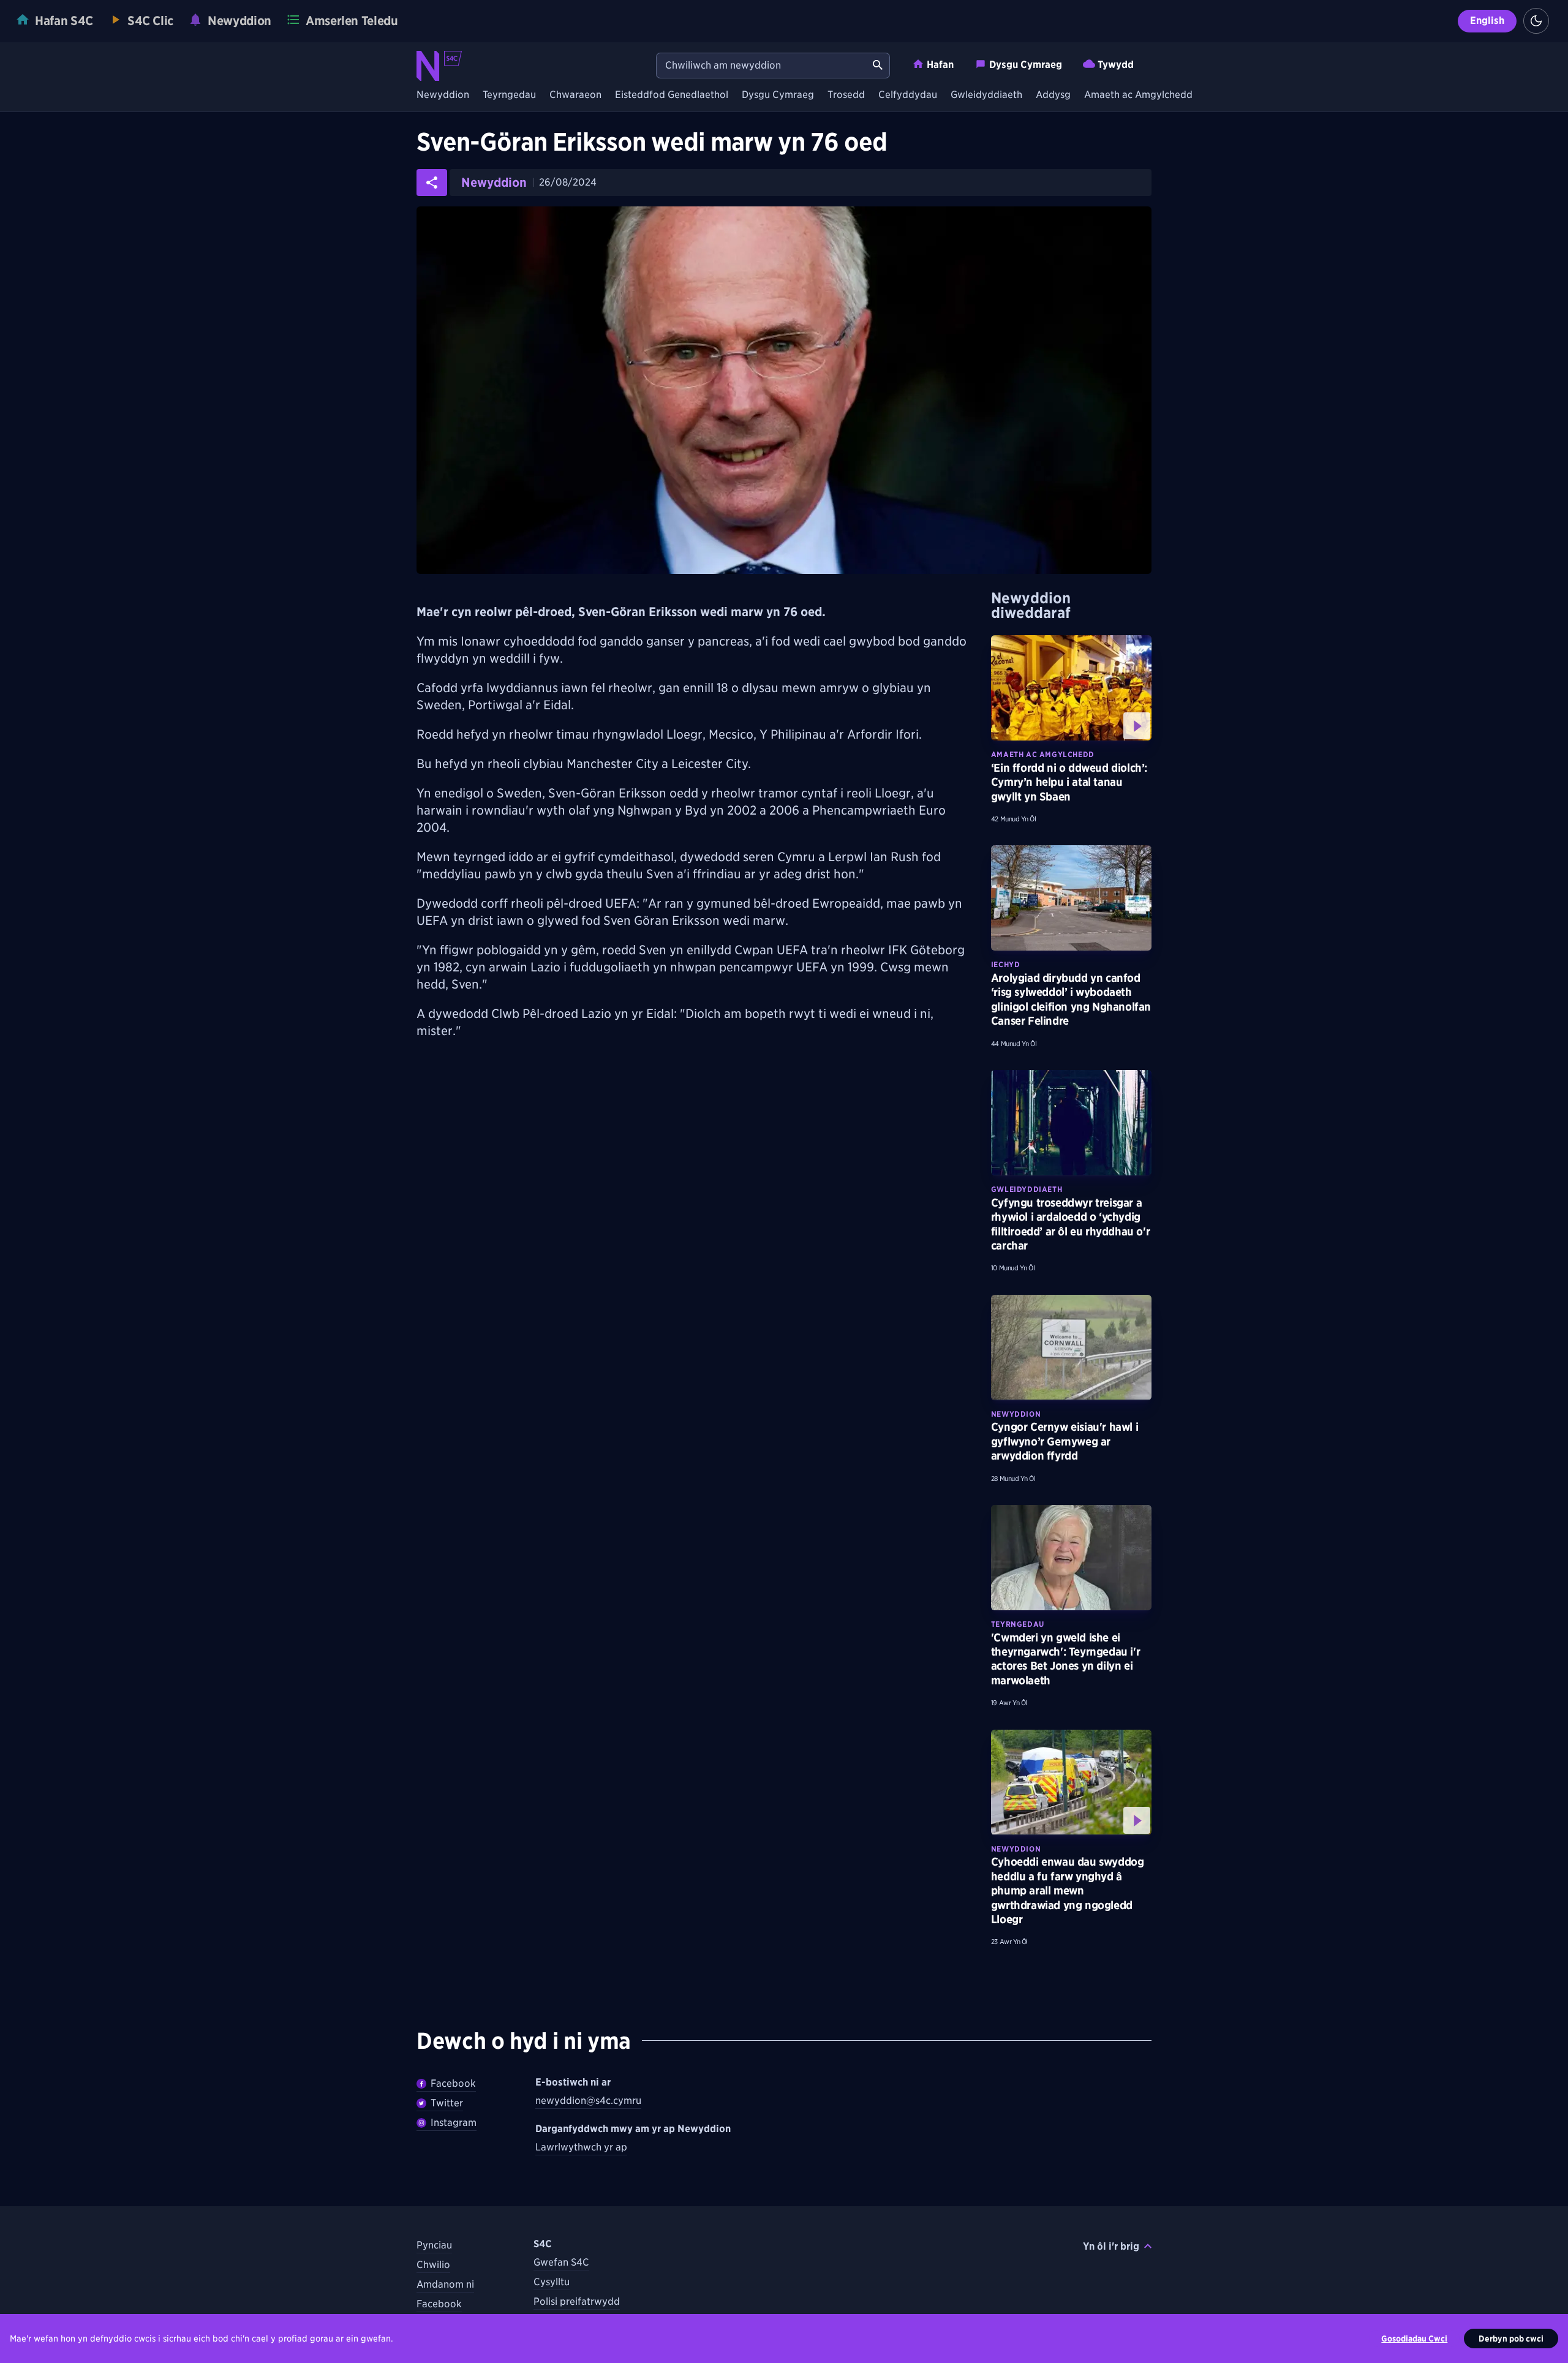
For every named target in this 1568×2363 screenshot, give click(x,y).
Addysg (1053, 95)
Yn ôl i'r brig (1111, 2246)
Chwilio (433, 2265)
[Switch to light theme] (1536, 21)
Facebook (453, 2083)
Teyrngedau (509, 95)
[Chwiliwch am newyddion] (878, 66)
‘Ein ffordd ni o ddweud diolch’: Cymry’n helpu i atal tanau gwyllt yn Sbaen (1069, 782)
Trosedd (846, 95)
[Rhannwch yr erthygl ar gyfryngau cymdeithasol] (432, 183)
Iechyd (1006, 964)
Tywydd (1116, 65)
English (1487, 21)
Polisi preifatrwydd (577, 2301)
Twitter (447, 2103)
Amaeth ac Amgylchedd (1138, 95)
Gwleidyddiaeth (986, 95)
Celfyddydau (908, 95)
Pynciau (434, 2245)
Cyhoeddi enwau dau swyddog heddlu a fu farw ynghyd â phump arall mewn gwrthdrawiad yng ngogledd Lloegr (1068, 1890)
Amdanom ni (445, 2284)
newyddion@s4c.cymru (588, 2101)
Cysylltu (552, 2282)
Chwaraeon (575, 95)
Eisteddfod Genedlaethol (672, 95)
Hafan (940, 65)
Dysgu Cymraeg (1026, 65)
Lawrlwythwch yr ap (581, 2147)
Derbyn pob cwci (1511, 2339)
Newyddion (443, 95)
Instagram (454, 2123)
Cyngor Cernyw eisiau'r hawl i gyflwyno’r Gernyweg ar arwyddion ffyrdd (1065, 1441)
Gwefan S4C (561, 2262)
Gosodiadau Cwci (1414, 2339)
